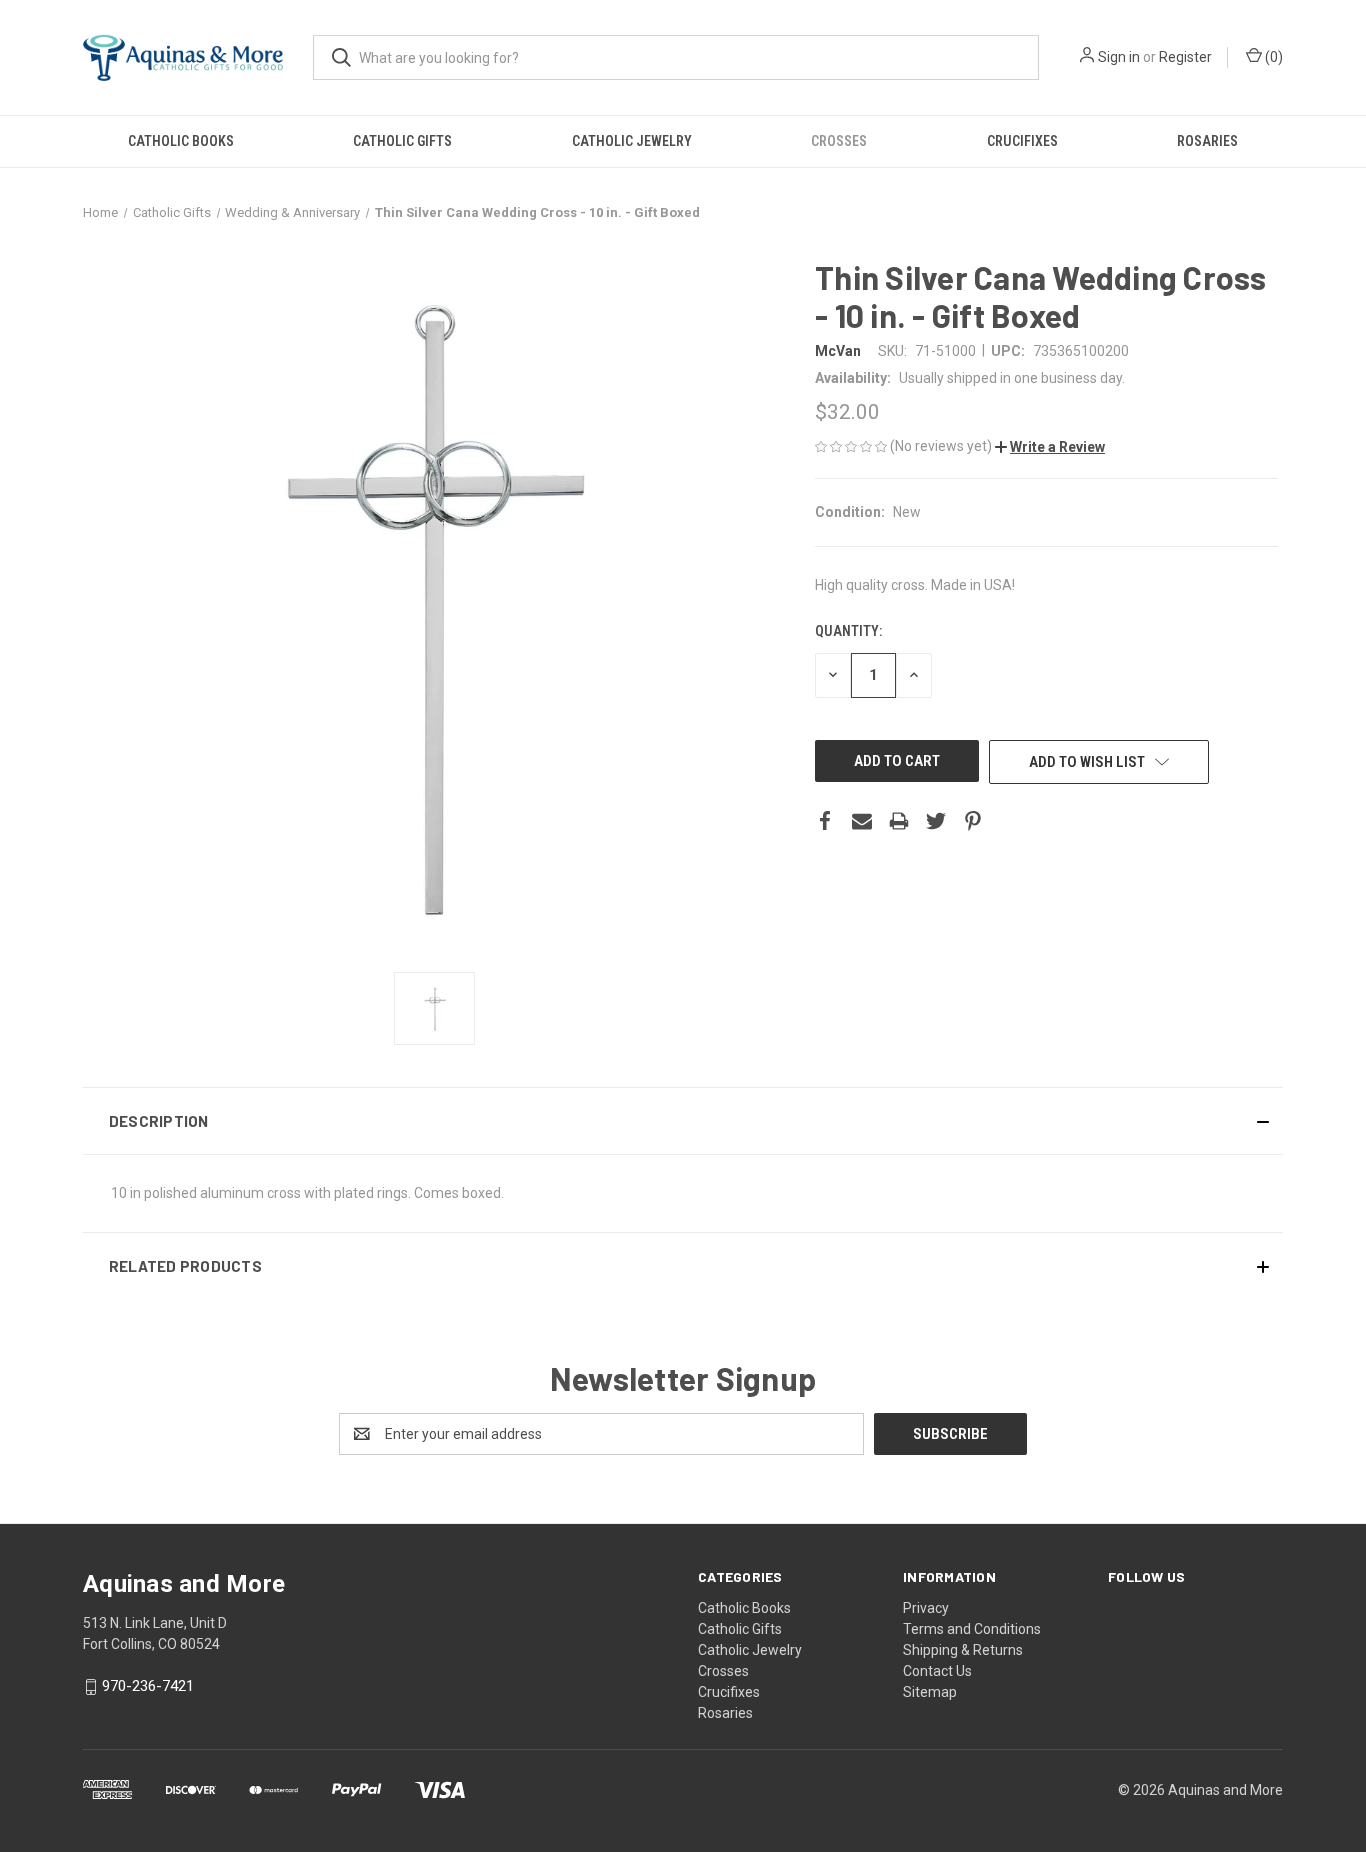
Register (1185, 57)
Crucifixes (1022, 141)
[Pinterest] (973, 821)
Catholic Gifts (402, 141)
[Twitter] (936, 821)
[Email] (862, 821)
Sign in (1119, 57)
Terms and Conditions (972, 1629)
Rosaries (1207, 141)
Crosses (839, 141)
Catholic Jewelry (632, 141)
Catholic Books (181, 141)
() (1272, 57)
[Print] (899, 821)
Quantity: (848, 631)
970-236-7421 (148, 1687)
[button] (1050, 447)
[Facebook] (825, 821)
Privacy (926, 1608)
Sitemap (930, 1692)
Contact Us (937, 1671)
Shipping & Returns (963, 1650)
